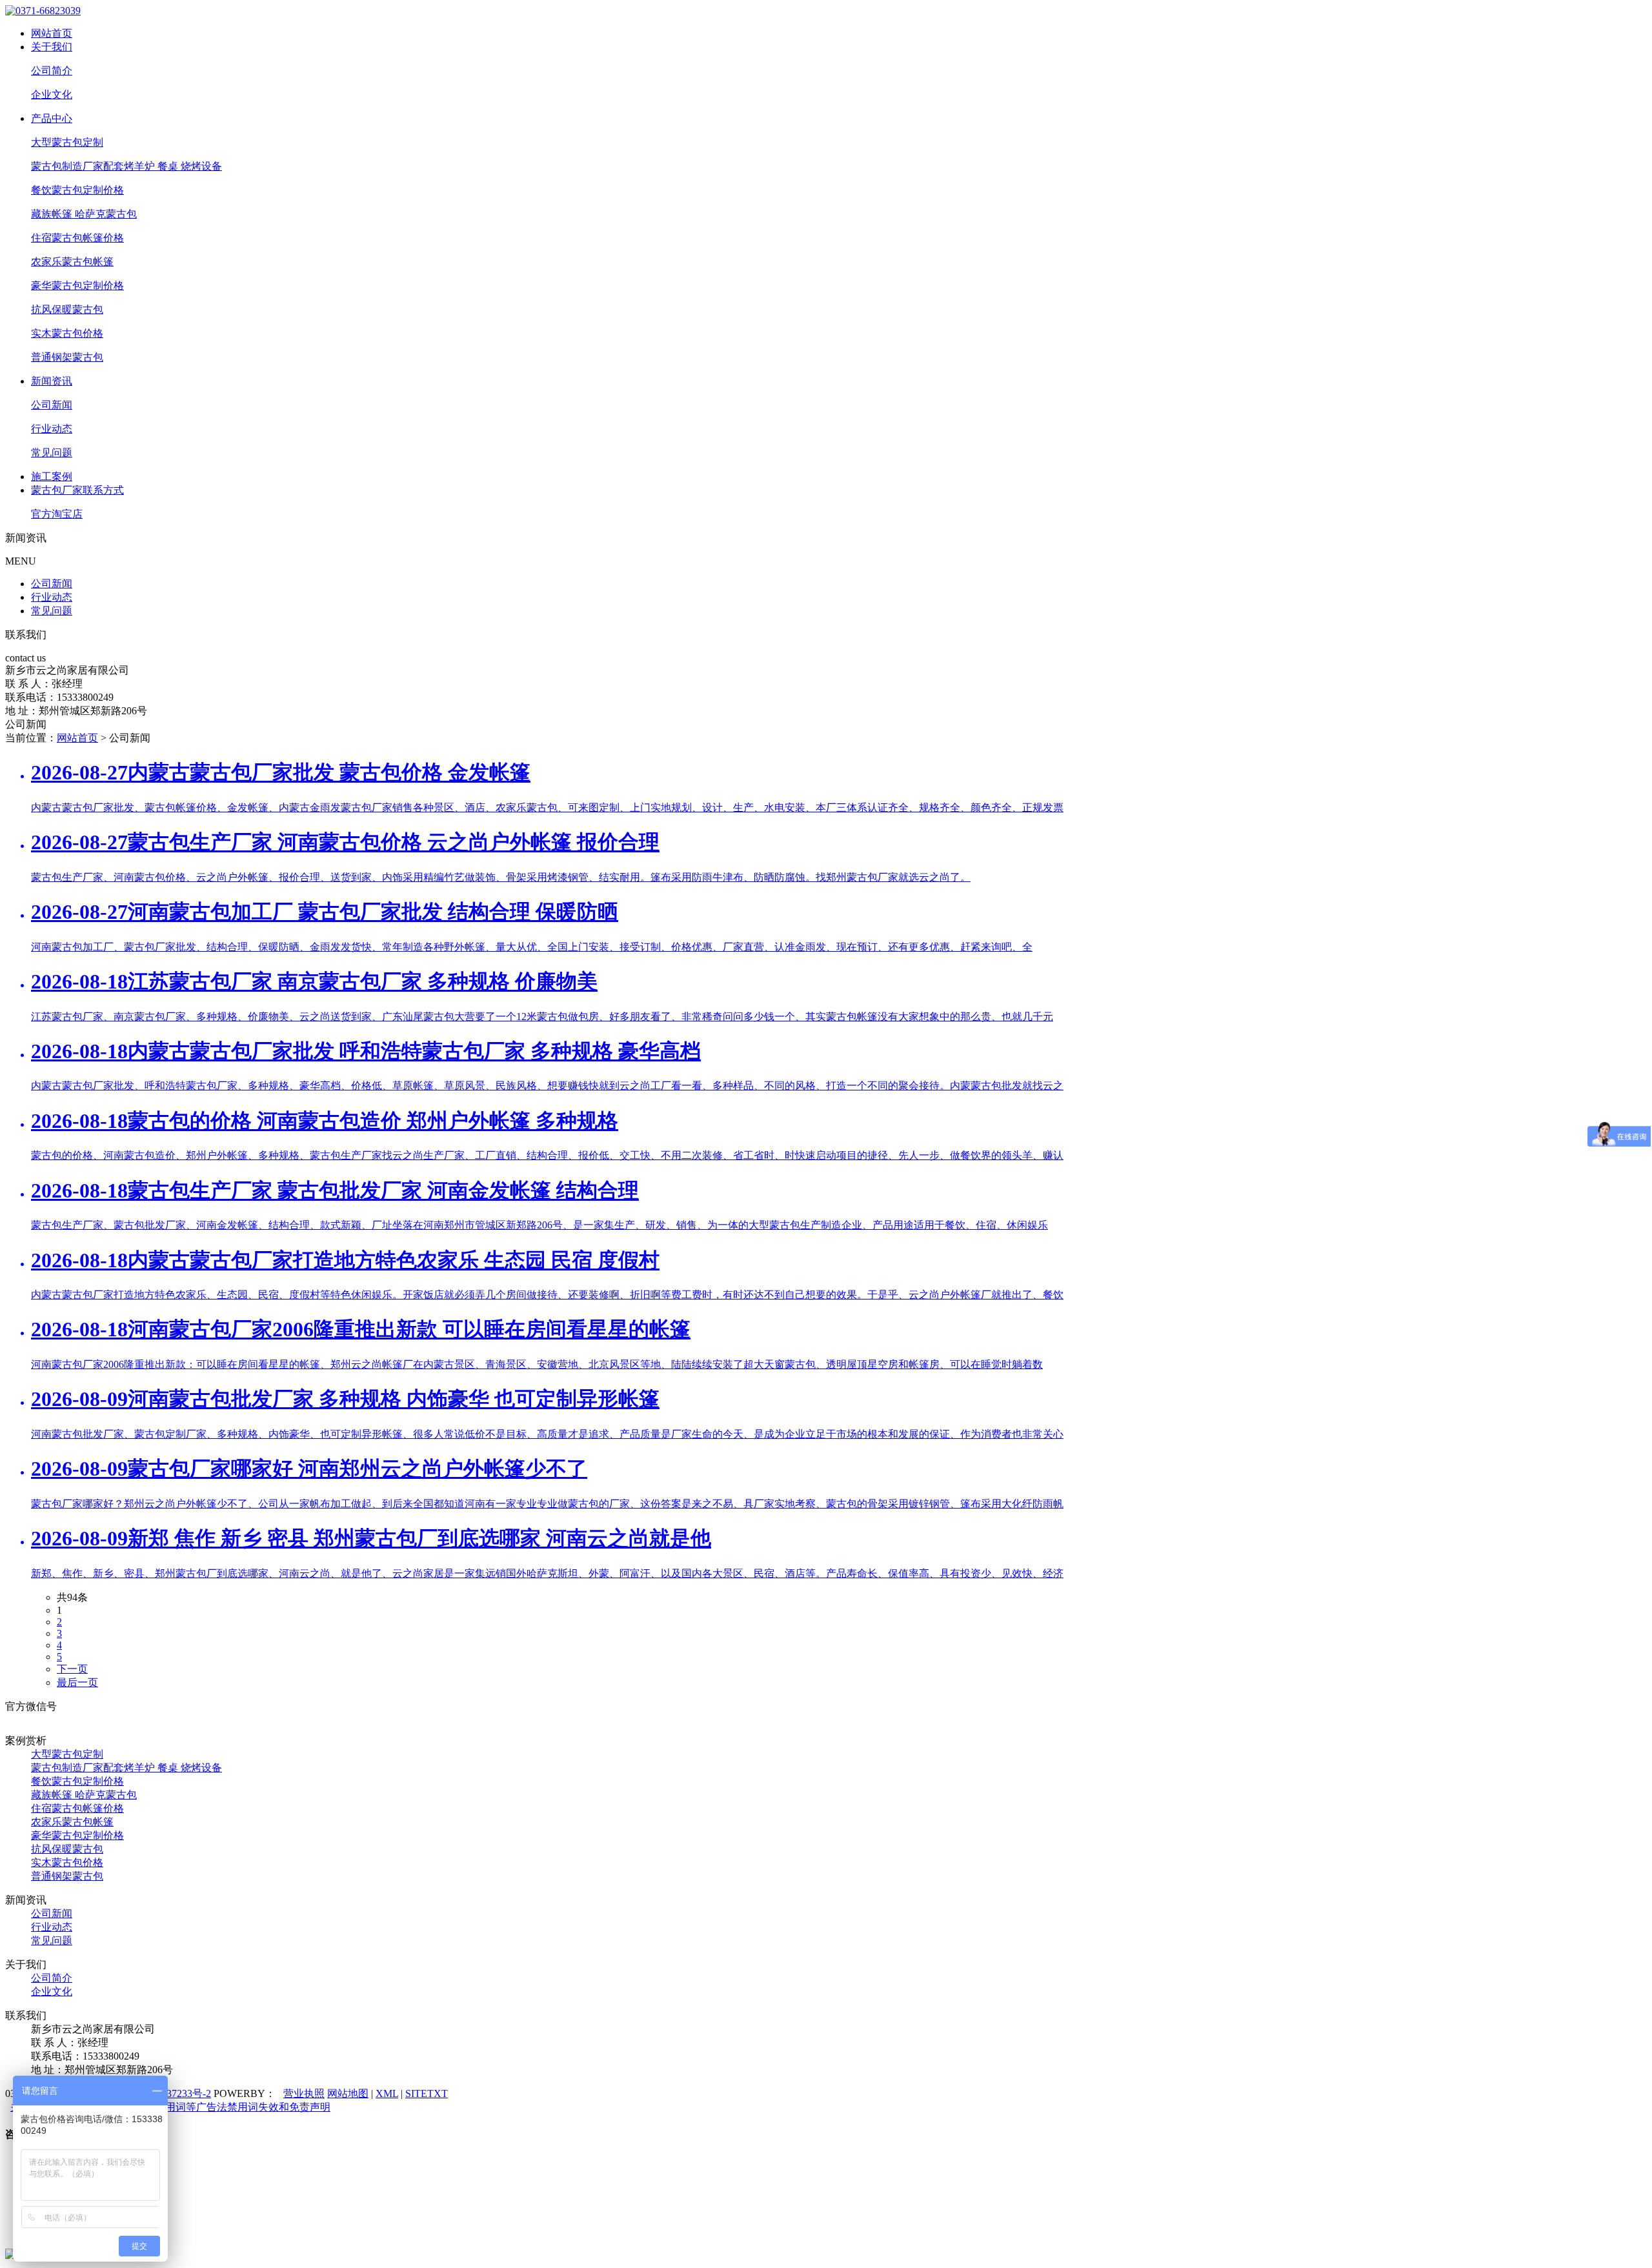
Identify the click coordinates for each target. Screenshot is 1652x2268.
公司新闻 (52, 405)
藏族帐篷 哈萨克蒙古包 (84, 214)
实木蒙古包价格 (67, 333)
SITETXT (427, 2093)
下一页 (72, 1669)
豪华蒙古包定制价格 (77, 286)
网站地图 (348, 2093)
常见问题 (52, 453)
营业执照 (304, 2093)
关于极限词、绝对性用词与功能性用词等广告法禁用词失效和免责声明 (170, 2107)
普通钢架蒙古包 (67, 357)
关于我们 (52, 47)
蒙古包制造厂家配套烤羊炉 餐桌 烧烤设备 (126, 166)
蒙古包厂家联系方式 (77, 490)
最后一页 (77, 1682)
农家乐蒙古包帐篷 (72, 262)
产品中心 (52, 118)
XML (387, 2093)
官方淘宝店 (57, 514)
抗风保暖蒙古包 (67, 309)
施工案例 (52, 477)
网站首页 (52, 33)
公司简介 (52, 71)
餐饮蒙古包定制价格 (77, 190)
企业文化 (52, 95)
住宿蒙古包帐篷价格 (77, 238)
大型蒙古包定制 (67, 142)
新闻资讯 (52, 381)
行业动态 (52, 429)
